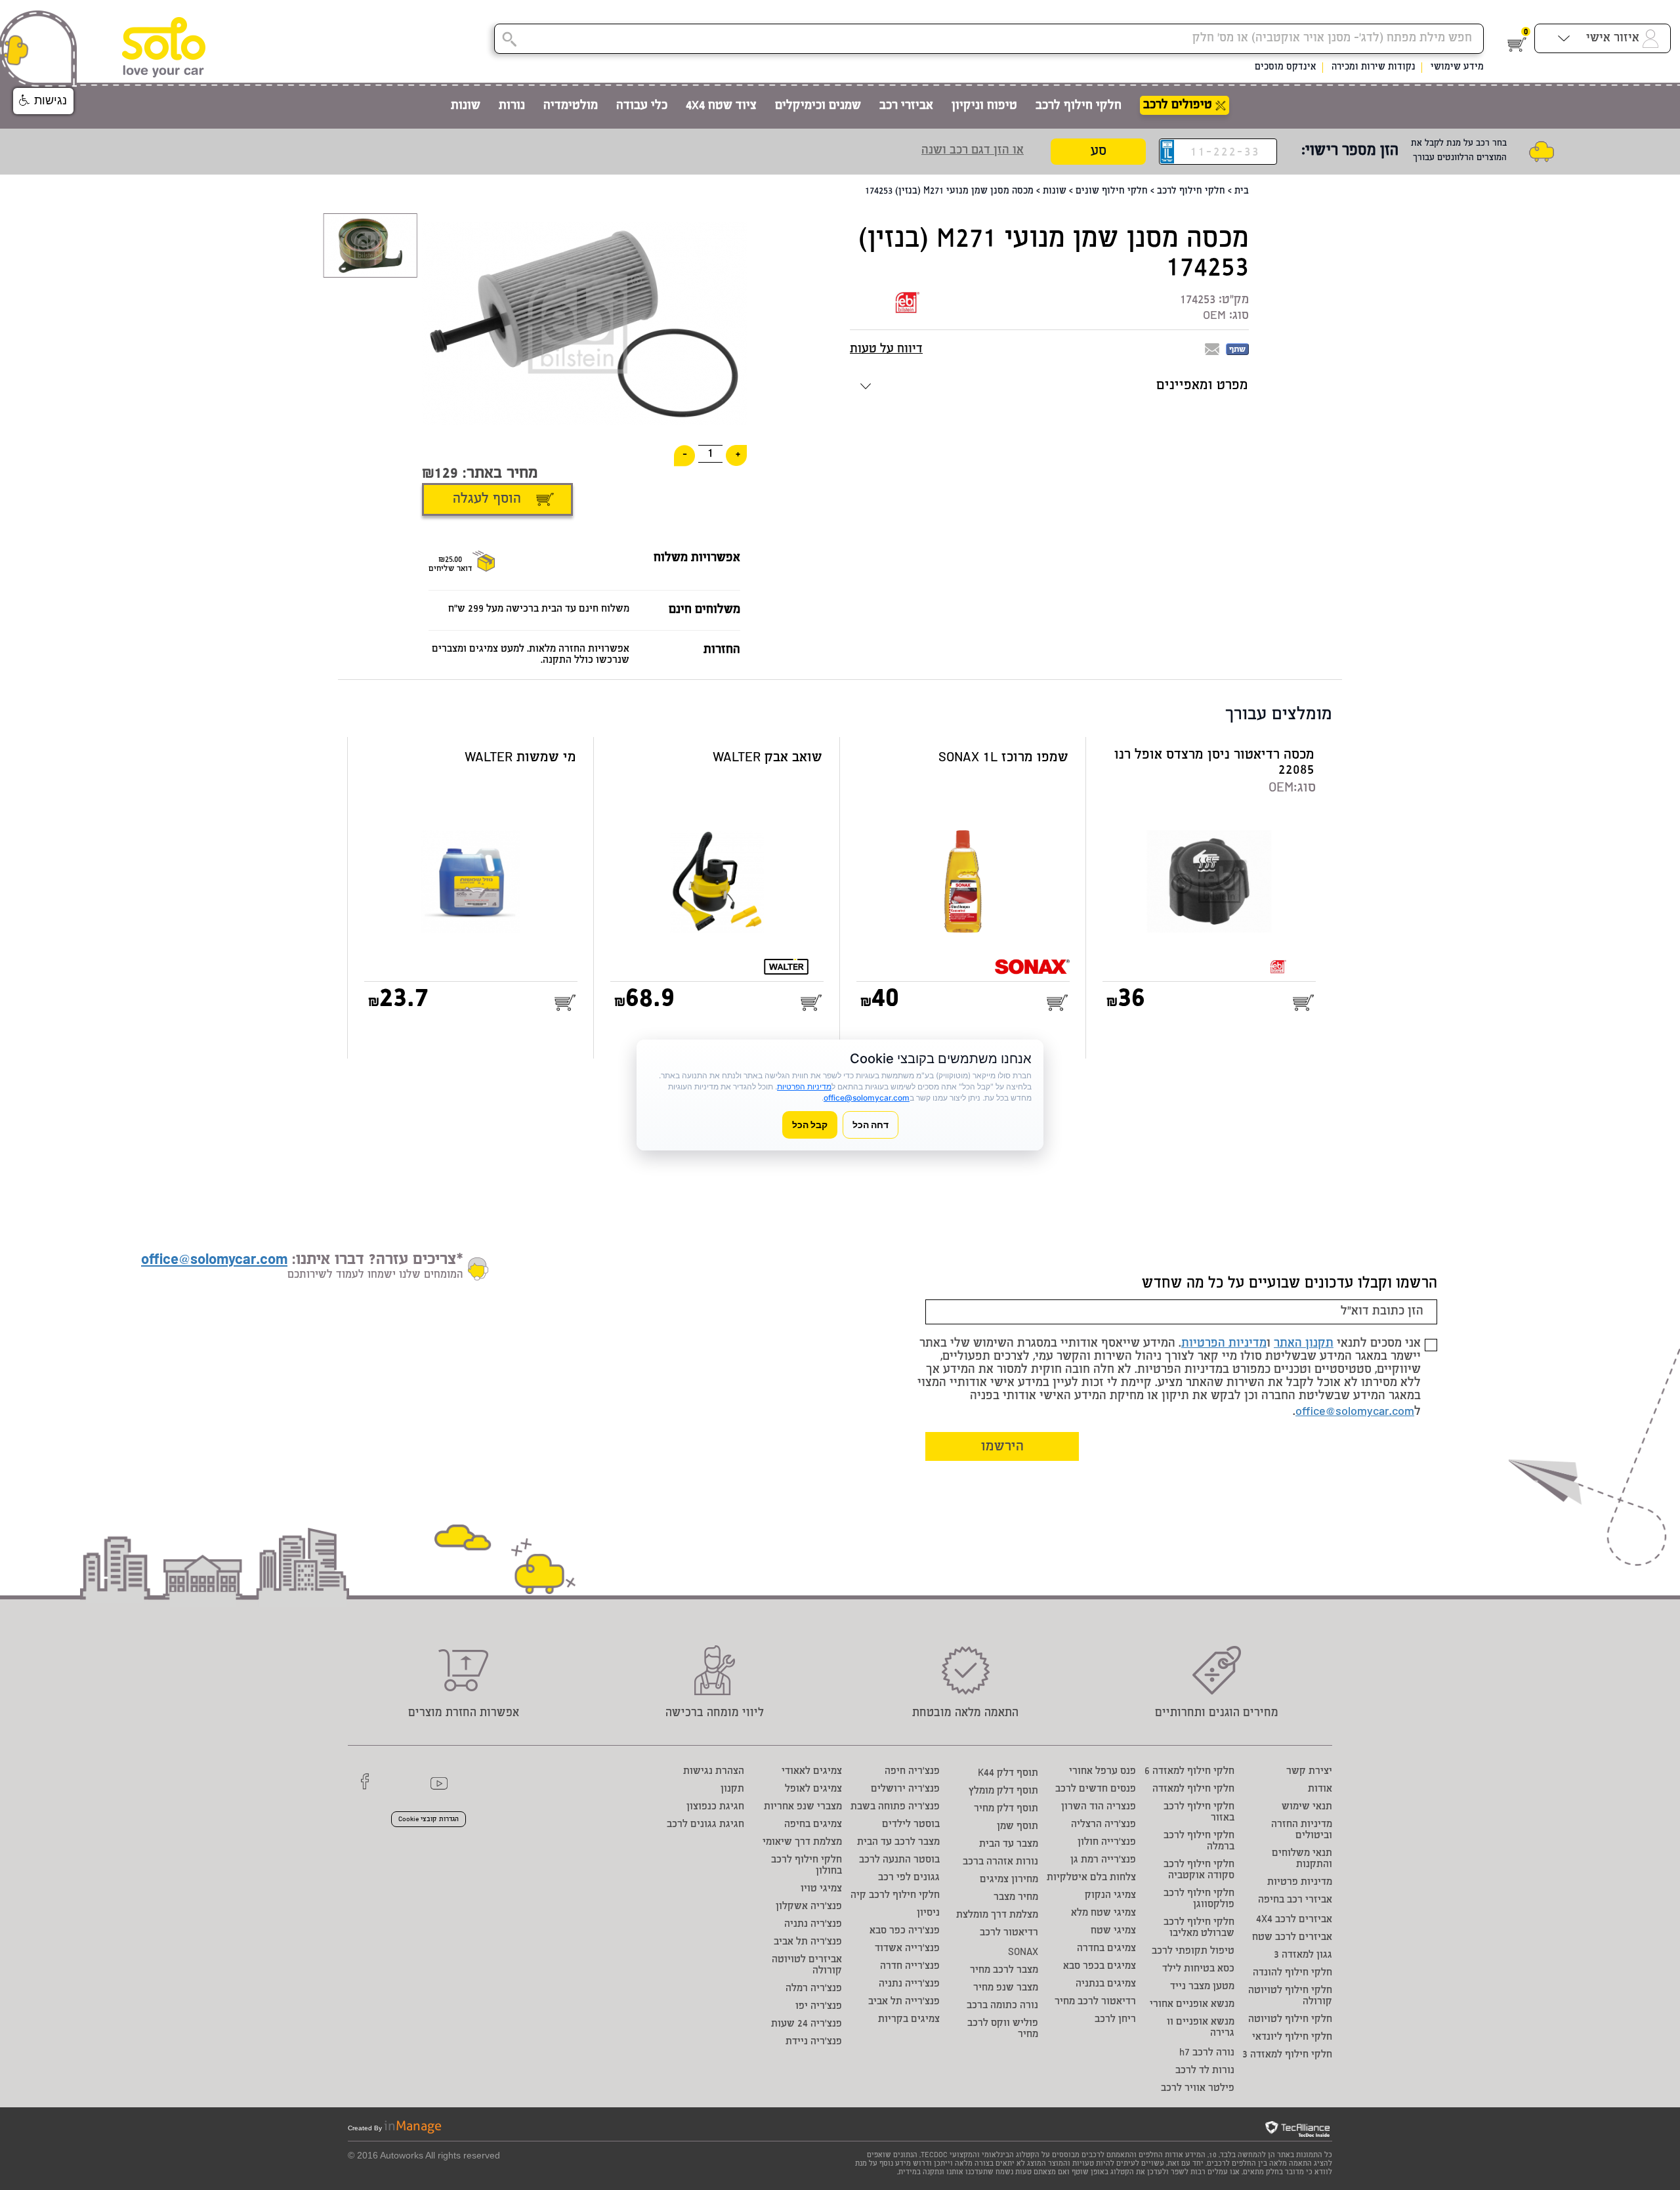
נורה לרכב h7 (1207, 2053)
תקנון (732, 1789)
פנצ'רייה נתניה (909, 1984)
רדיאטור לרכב (1009, 1933)
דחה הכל (871, 1125)
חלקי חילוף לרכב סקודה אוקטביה (1199, 1870)
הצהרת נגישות (714, 1772)
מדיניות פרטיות (1300, 1883)
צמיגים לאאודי (812, 1772)
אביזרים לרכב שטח (1292, 1938)
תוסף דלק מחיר (1006, 1809)
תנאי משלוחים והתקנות (1302, 1859)
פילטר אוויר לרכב (1198, 2089)
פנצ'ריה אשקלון (809, 1907)
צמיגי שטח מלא (1103, 1913)
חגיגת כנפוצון (715, 1807)
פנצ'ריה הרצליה (1103, 1825)
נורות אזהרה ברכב (1000, 1862)
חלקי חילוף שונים (1112, 192)
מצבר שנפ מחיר (1006, 1988)
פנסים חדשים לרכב (1096, 1789)
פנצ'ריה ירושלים (905, 1789)
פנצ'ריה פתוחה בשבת (895, 1807)
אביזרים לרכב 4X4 (1294, 1920)
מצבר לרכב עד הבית (898, 1843)
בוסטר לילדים (911, 1825)
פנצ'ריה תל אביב (808, 1942)
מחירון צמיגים (1009, 1880)
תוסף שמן (1018, 1827)
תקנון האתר (1304, 1344)
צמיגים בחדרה (1106, 1949)
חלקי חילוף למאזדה (1193, 1789)
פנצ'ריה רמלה (814, 1989)
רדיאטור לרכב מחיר (1095, 2002)
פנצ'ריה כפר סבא (905, 1931)
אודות (1320, 1789)
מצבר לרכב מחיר (1004, 1970)
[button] (43, 101)
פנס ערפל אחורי (1102, 1772)
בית (1242, 192)
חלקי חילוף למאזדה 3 (1287, 2055)
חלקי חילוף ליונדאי (1292, 2037)
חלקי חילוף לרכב (1191, 192)
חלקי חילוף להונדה (1292, 1973)
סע (1099, 152)
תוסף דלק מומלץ (1003, 1791)
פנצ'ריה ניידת (814, 2042)
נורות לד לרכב (1205, 2071)
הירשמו (1002, 1447)
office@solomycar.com (1355, 1412)
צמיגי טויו (821, 1889)
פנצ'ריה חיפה (912, 1772)
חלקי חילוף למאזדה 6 (1189, 1772)
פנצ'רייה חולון (1107, 1843)
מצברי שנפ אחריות (803, 1807)
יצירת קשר (1309, 1772)
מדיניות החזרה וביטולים (1302, 1830)
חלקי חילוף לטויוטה (1290, 2020)
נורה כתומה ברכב (1002, 2006)
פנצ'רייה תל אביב (904, 2002)
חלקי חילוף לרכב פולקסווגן (1199, 1899)
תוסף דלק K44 (1008, 1774)
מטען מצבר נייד (1202, 1987)
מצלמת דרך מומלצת (997, 1915)
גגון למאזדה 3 (1303, 1955)
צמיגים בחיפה (813, 1825)
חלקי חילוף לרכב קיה (895, 1896)
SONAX (1023, 1953)
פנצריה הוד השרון (1099, 1807)
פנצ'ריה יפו (819, 2007)
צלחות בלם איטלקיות (1091, 1878)
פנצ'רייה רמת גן (1103, 1860)
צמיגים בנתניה (1106, 1984)
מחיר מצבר (1016, 1898)
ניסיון (928, 1913)
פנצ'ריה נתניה (813, 1925)
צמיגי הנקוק (1110, 1896)
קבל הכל (810, 1125)
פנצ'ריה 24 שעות (807, 2024)
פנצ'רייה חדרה (910, 1967)
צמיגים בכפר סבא (1100, 1967)
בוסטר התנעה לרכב (899, 1860)
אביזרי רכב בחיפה (1295, 1900)
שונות (1055, 192)
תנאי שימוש (1307, 1807)
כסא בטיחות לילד (1198, 1969)
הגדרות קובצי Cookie (429, 1820)
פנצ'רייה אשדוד (907, 1949)
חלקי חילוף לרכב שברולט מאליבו (1199, 1928)
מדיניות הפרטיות (1224, 1344)
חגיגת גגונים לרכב (705, 1825)
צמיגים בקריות (909, 2020)
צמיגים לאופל (813, 1789)
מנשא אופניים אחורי (1192, 2005)
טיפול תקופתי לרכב (1193, 1951)
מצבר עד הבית (1009, 1844)
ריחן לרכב (1115, 2020)
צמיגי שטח (1113, 1931)
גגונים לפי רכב (909, 1878)
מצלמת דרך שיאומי (802, 1843)
